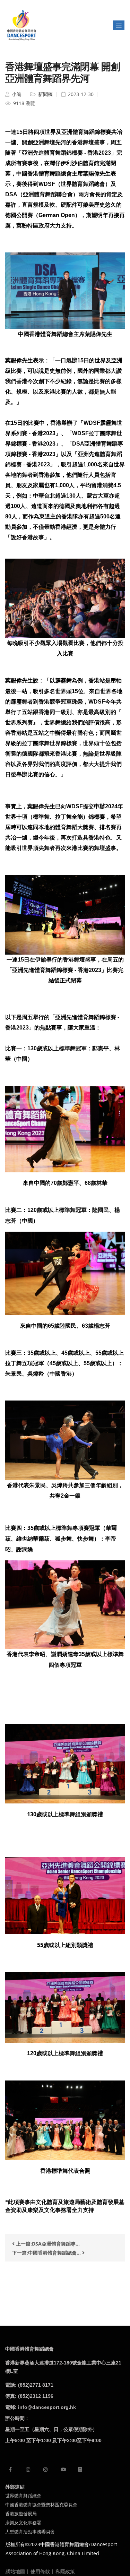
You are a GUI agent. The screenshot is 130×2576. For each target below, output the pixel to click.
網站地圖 (15, 2571)
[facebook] (10, 2469)
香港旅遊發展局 (21, 2514)
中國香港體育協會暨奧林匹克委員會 (41, 2505)
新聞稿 (45, 94)
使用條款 (40, 2571)
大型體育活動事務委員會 (30, 2532)
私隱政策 (65, 2571)
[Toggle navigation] (119, 25)
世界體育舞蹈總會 (23, 2496)
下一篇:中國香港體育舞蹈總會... (47, 2253)
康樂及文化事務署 (23, 2523)
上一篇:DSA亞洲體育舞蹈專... (47, 2244)
